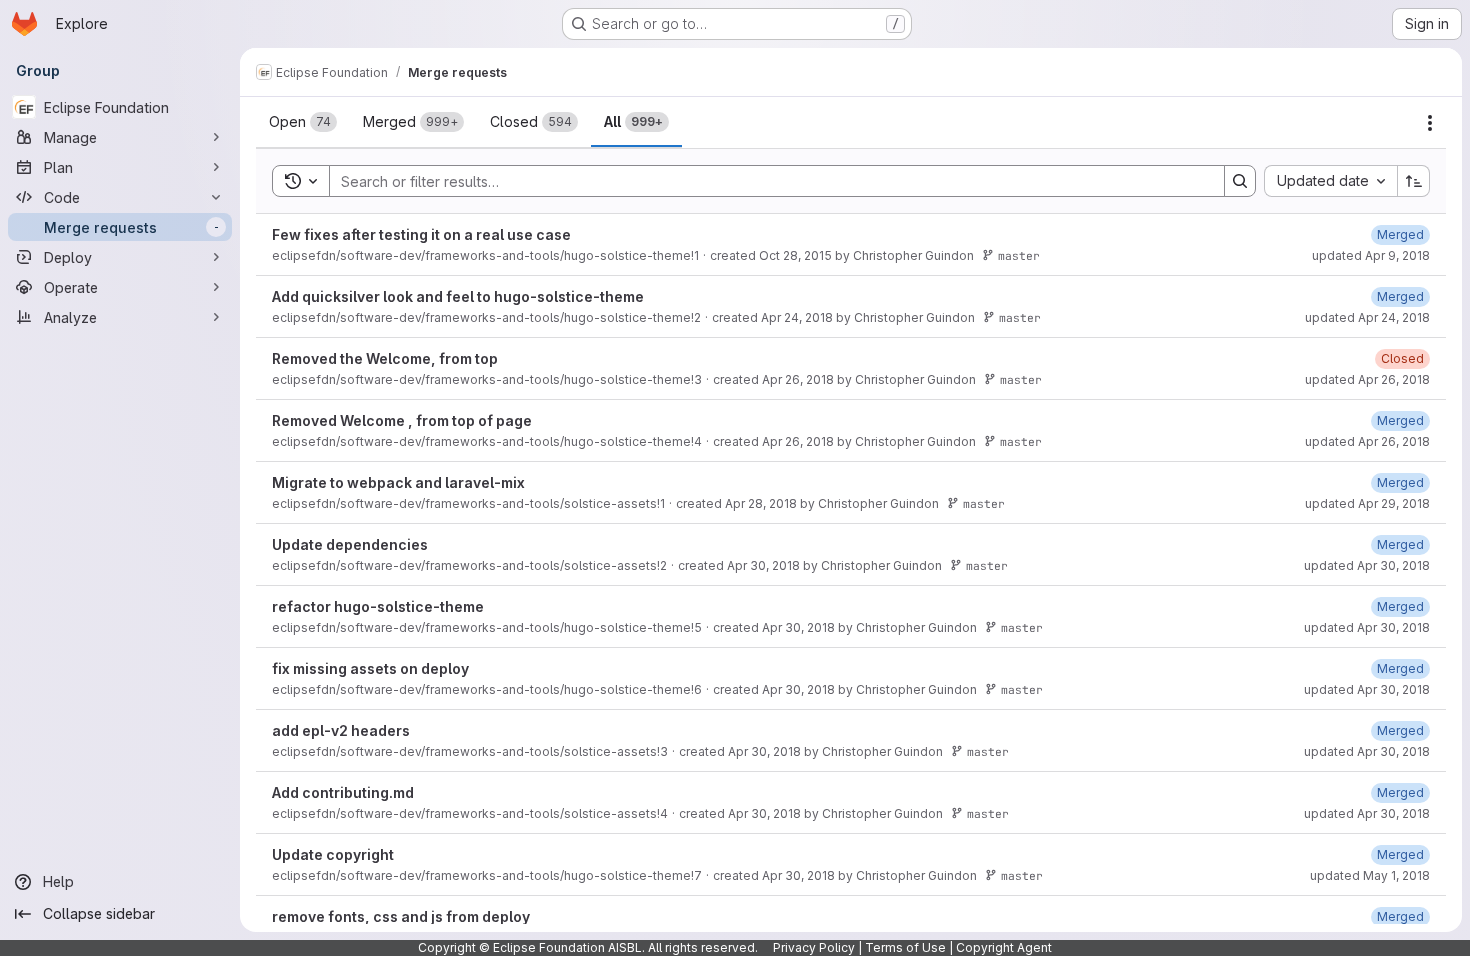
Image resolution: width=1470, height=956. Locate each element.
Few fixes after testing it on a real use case (421, 234)
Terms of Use (905, 947)
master (1019, 255)
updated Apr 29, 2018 (1367, 503)
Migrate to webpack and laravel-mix (398, 482)
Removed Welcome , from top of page (402, 420)
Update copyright (333, 854)
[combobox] (1330, 181)
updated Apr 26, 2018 (1367, 379)
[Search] (1240, 181)
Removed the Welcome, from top (385, 358)
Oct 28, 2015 (795, 255)
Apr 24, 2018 (797, 317)
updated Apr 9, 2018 (1371, 255)
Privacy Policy (814, 947)
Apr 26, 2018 (798, 379)
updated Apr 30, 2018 (1367, 565)
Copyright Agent (1004, 947)
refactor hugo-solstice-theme (378, 606)
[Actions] (1430, 123)
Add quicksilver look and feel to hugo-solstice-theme (458, 296)
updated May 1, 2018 (1370, 875)
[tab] (303, 122)
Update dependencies (350, 544)
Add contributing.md (343, 792)
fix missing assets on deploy (370, 668)
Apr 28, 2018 (761, 503)
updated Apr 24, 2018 (1367, 317)
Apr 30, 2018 (763, 565)
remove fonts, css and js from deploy (401, 916)
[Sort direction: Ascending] (1414, 181)
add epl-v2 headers (341, 730)
